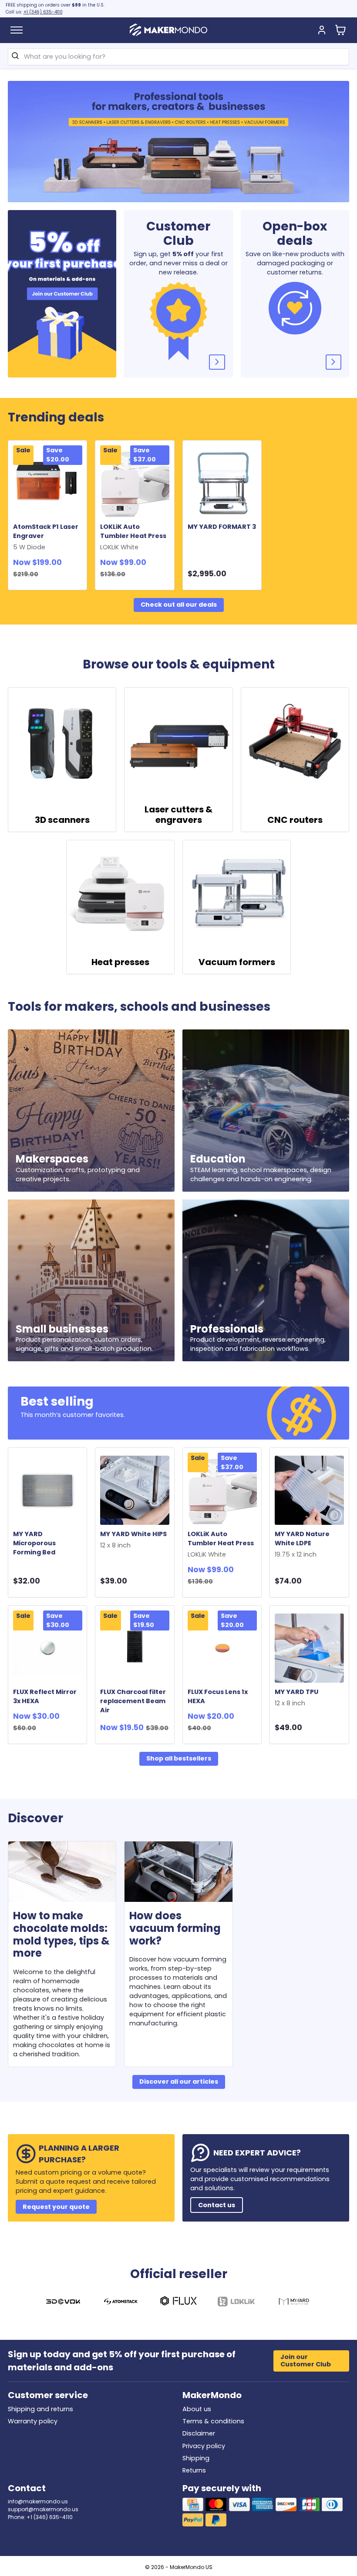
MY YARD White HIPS (135, 1540)
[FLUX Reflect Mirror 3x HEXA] (48, 1648)
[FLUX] (178, 2303)
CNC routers (295, 820)
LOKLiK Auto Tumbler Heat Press (135, 537)
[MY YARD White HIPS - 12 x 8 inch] (135, 1490)
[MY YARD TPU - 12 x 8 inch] (309, 1648)
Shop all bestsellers (179, 1758)
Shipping (196, 2458)
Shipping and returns (40, 2409)
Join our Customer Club (306, 2360)
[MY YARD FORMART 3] (222, 483)
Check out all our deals (179, 605)
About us (197, 2409)
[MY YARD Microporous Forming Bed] (48, 1490)
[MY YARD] (294, 2303)
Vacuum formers (237, 962)
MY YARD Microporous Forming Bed (34, 1543)
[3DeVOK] (63, 2303)
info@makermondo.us (38, 2501)
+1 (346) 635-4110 (43, 12)
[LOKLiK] (236, 2303)
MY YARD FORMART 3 (222, 527)
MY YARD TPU (298, 1697)
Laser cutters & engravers (178, 815)
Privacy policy (204, 2446)
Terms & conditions (213, 2421)
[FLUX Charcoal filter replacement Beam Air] (135, 1648)
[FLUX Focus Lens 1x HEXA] (222, 1648)
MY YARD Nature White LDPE (302, 1544)
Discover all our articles (179, 2082)
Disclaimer (199, 2433)
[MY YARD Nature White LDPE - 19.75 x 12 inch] (309, 1490)
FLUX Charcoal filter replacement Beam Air (133, 1701)
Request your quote (56, 2207)
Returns (194, 2470)
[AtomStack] (121, 2303)
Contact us (217, 2205)
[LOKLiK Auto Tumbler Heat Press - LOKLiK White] (135, 483)
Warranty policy (33, 2421)
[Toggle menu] (17, 30)
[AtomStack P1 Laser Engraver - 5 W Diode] (48, 483)
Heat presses (120, 962)
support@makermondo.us (43, 2509)
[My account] (322, 30)
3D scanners (62, 820)
